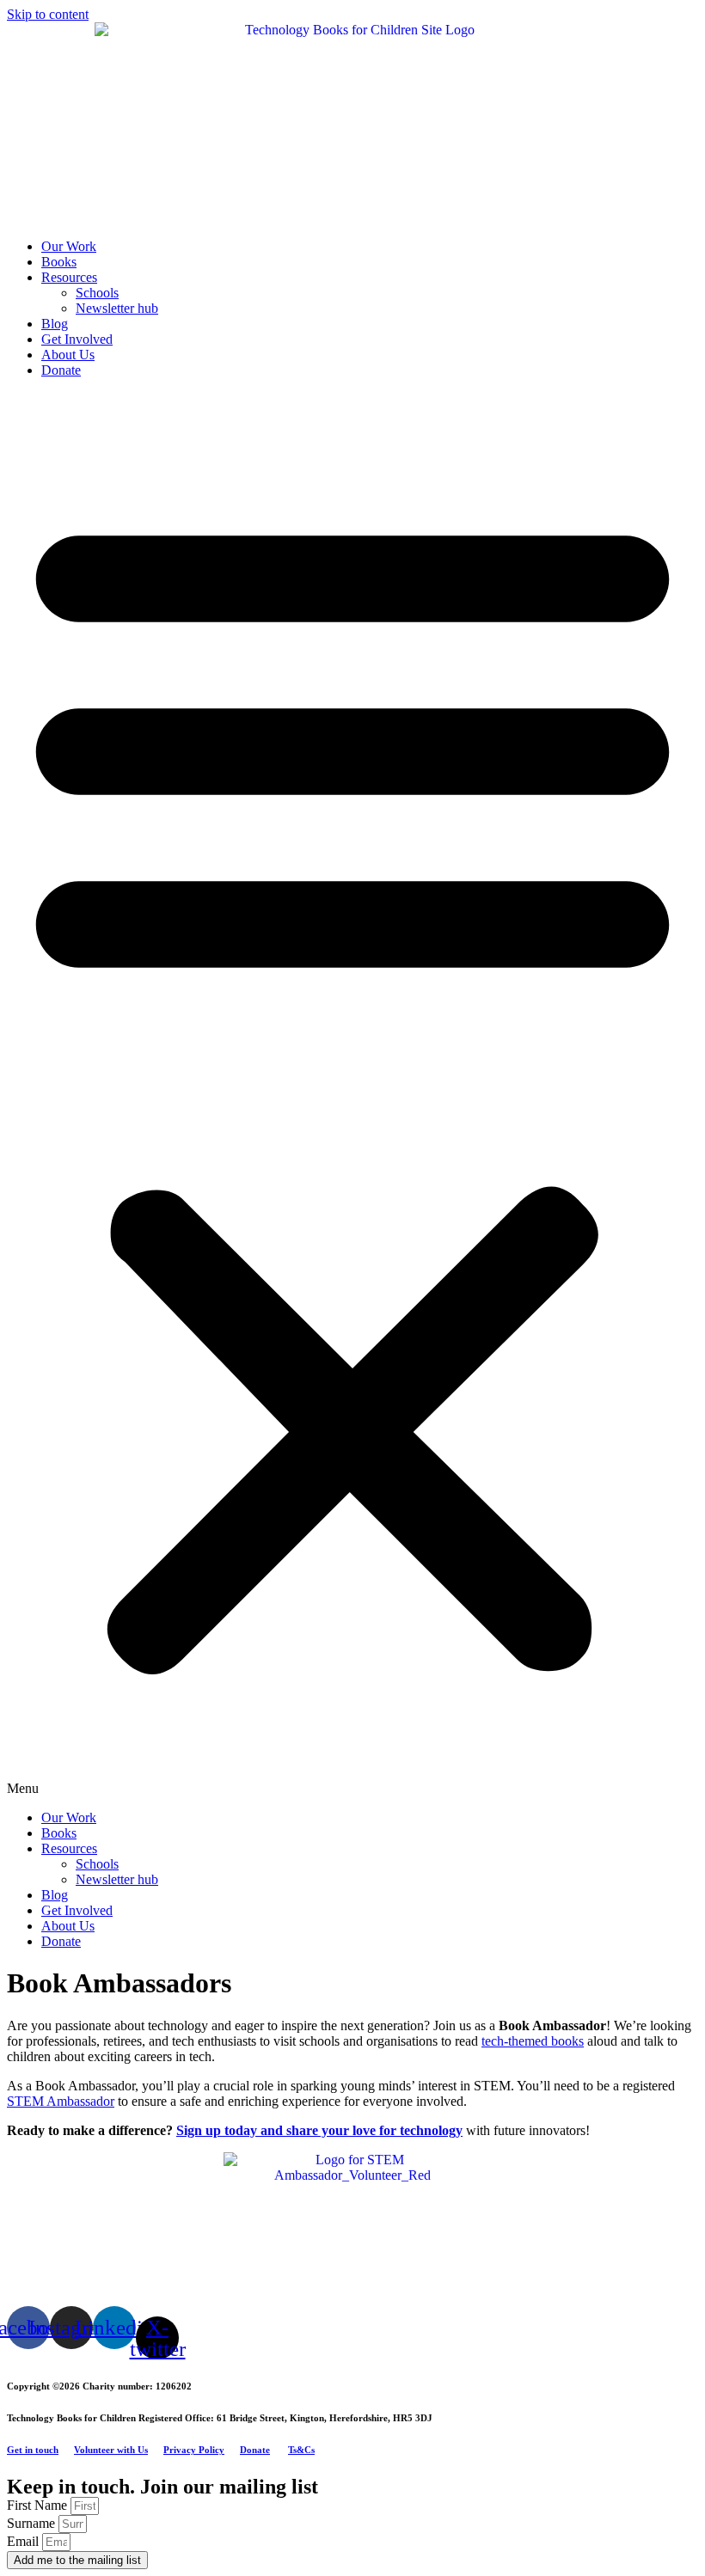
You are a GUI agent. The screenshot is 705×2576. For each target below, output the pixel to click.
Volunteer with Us (111, 2450)
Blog (55, 324)
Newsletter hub (117, 308)
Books (59, 262)
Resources (69, 277)
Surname (33, 2523)
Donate (61, 370)
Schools (97, 293)
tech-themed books (533, 2041)
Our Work (69, 246)
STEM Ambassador (61, 2101)
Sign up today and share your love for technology (319, 2130)
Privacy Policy (194, 2450)
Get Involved (77, 339)
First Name (39, 2505)
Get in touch (33, 2450)
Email (25, 2541)
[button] (352, 1094)
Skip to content (48, 14)
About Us (68, 355)
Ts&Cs (301, 2450)
